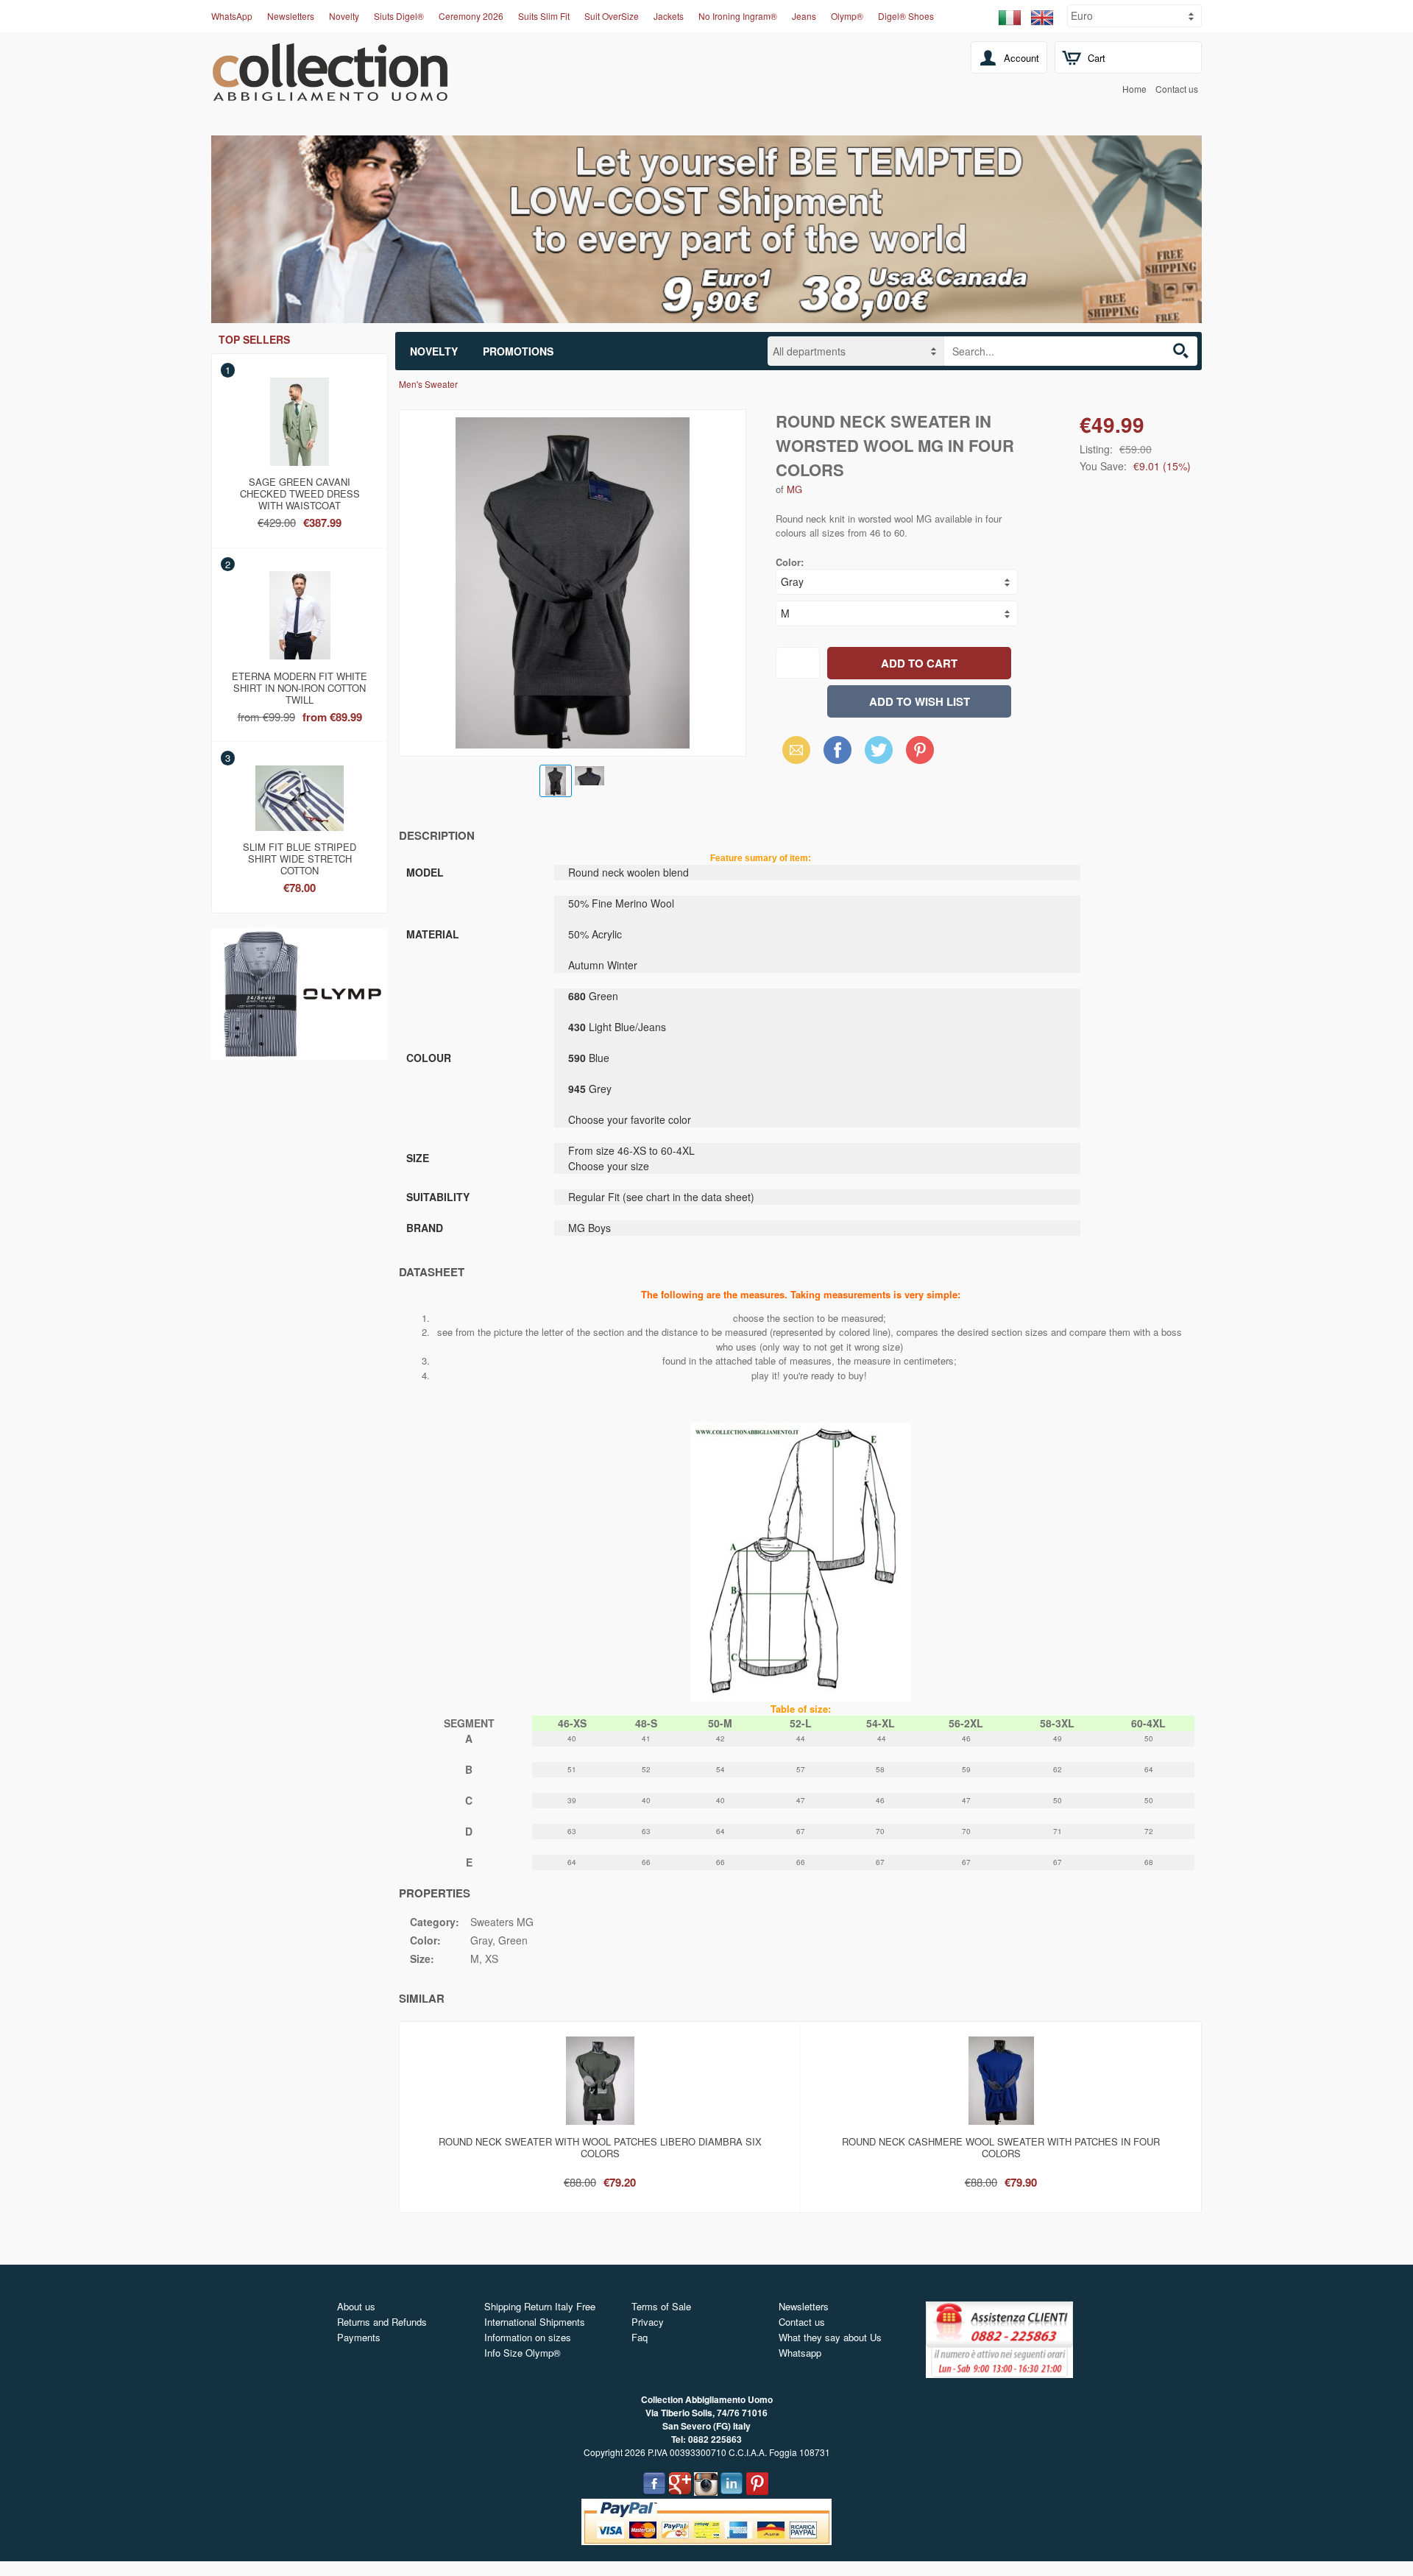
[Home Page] (330, 93)
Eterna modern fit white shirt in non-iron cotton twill (300, 685)
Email (792, 750)
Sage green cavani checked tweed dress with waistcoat (300, 491)
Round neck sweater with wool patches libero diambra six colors (600, 2147)
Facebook (837, 750)
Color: (790, 562)
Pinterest (920, 750)
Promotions (518, 351)
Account (1021, 58)
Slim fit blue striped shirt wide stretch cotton (300, 856)
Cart (1097, 58)
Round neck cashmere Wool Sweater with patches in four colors (1001, 2147)
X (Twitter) (879, 754)
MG (794, 489)
